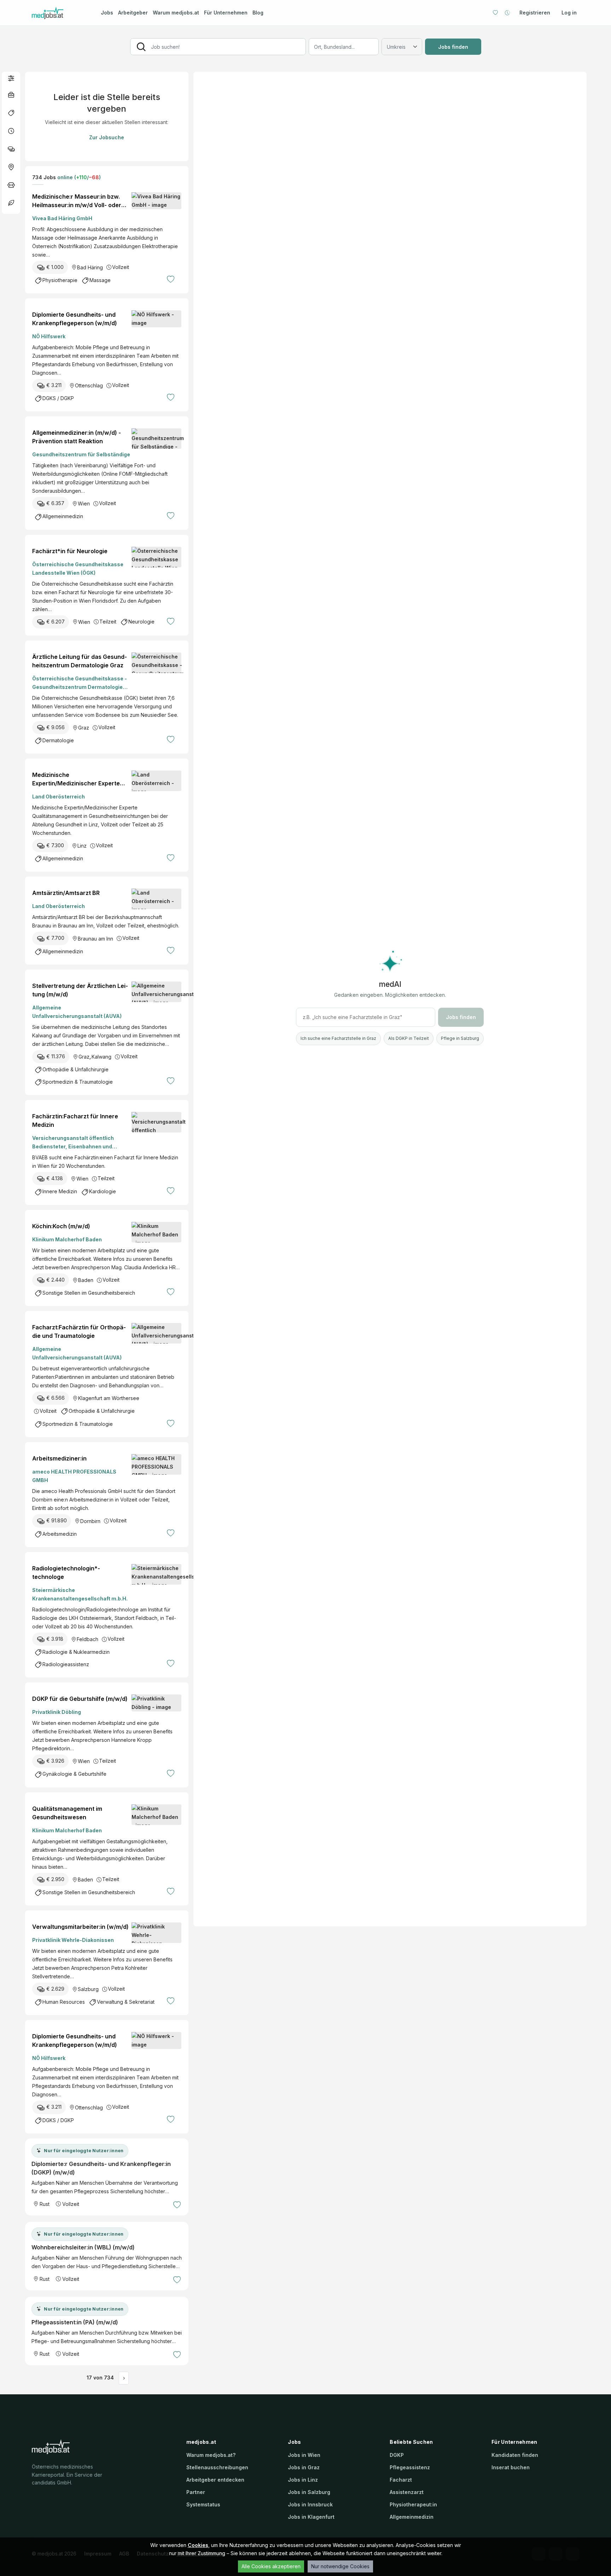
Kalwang (101, 1057)
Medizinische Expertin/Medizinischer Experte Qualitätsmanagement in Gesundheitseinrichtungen (76, 779)
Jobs (107, 13)
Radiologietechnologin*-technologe (66, 1573)
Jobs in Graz (304, 2467)
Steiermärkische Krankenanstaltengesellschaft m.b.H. (80, 1594)
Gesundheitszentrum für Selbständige (81, 454)
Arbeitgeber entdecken (215, 2480)
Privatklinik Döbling (57, 1712)
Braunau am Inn (95, 939)
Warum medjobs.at (176, 13)
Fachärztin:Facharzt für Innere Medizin (75, 1120)
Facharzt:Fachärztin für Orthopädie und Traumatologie (79, 1331)
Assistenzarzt (407, 2492)
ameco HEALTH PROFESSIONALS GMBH (74, 1476)
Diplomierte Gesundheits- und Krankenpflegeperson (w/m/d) (75, 319)
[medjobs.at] (60, 13)
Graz (84, 728)
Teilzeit (108, 622)
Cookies (198, 2545)
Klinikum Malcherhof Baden (67, 1239)
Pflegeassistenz (410, 2467)
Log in (569, 13)
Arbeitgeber (133, 13)
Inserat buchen (511, 2467)
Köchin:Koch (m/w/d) (61, 1226)
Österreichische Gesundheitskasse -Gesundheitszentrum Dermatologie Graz (80, 683)
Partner (196, 2492)
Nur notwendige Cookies (340, 2566)
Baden (86, 1280)
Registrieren (535, 13)
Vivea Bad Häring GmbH (62, 218)
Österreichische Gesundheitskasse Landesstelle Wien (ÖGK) (78, 569)
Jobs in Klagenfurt (311, 2517)
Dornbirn (90, 1521)
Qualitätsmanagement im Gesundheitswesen (67, 1813)
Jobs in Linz (303, 2480)
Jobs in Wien (304, 2455)
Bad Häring (90, 267)
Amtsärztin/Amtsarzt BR (66, 893)
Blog (258, 13)
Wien (84, 504)
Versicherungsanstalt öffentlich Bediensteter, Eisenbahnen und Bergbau (73, 1143)
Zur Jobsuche (107, 137)
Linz (82, 846)
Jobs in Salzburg (309, 2492)
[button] (11, 78)
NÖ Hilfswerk (49, 336)
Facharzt (401, 2480)
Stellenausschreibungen (217, 2467)
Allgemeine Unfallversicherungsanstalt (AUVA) (77, 1012)
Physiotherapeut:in (413, 2504)
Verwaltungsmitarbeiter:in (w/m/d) (80, 1927)
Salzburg (88, 1989)
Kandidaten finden (515, 2455)
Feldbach (88, 1639)
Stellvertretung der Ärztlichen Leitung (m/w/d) (80, 990)
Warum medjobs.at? (211, 2455)
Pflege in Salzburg (460, 1038)
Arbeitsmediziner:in (59, 1458)
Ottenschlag (89, 385)
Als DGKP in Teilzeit (409, 1038)
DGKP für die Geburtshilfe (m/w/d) (80, 1699)
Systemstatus (203, 2504)
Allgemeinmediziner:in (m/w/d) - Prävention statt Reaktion (77, 437)
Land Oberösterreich (59, 797)
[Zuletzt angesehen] (507, 13)
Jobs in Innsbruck (310, 2504)
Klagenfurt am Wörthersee (109, 1398)
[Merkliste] (495, 13)
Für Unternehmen (226, 13)
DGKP (397, 2455)
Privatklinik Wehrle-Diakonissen (73, 1940)
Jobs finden (453, 47)
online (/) (78, 177)
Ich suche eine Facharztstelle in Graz (338, 1038)
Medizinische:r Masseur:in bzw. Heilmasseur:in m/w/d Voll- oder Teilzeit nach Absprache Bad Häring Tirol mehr (78, 201)
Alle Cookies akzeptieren (271, 2566)
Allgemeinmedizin (412, 2517)
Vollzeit (121, 267)
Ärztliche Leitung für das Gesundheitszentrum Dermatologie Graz (80, 661)
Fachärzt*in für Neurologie (70, 551)
